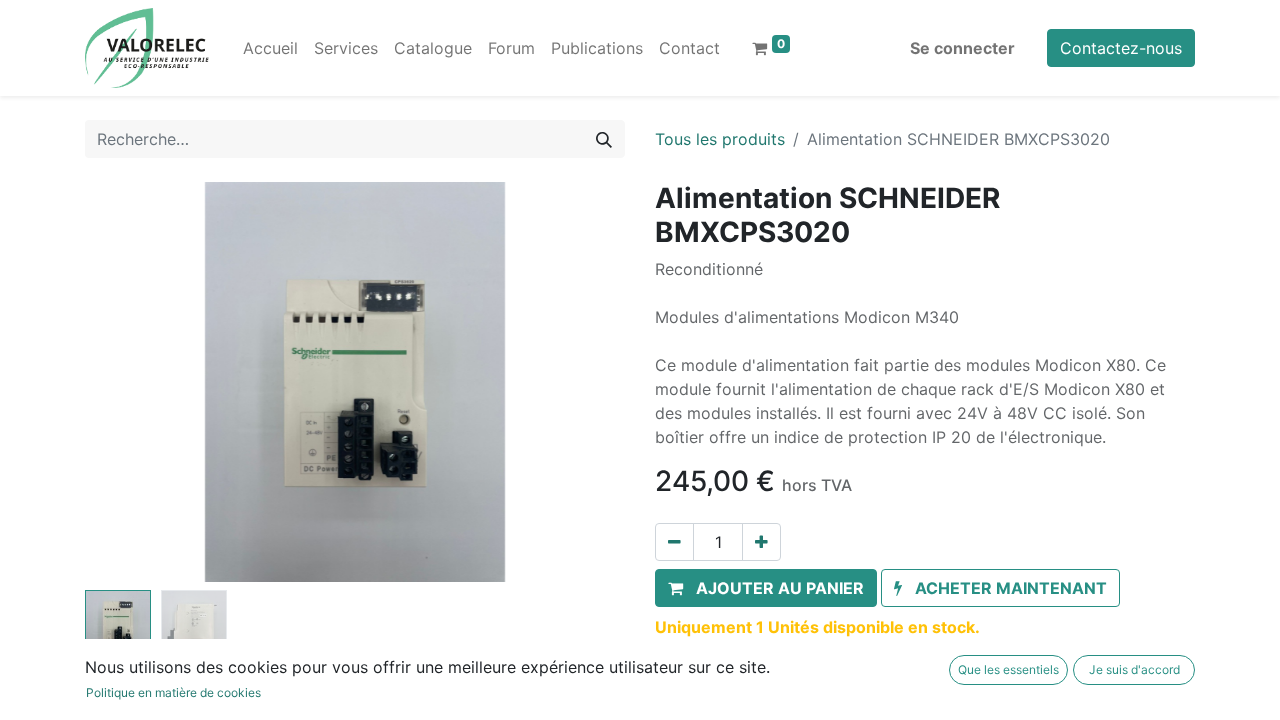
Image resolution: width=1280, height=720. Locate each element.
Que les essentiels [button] (1008, 669)
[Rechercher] (604, 139)
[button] (125, 382)
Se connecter (962, 48)
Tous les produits (720, 139)
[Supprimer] (674, 542)
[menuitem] (270, 48)
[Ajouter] (761, 542)
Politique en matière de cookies (173, 692)
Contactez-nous (1121, 48)
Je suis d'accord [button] (1134, 669)
